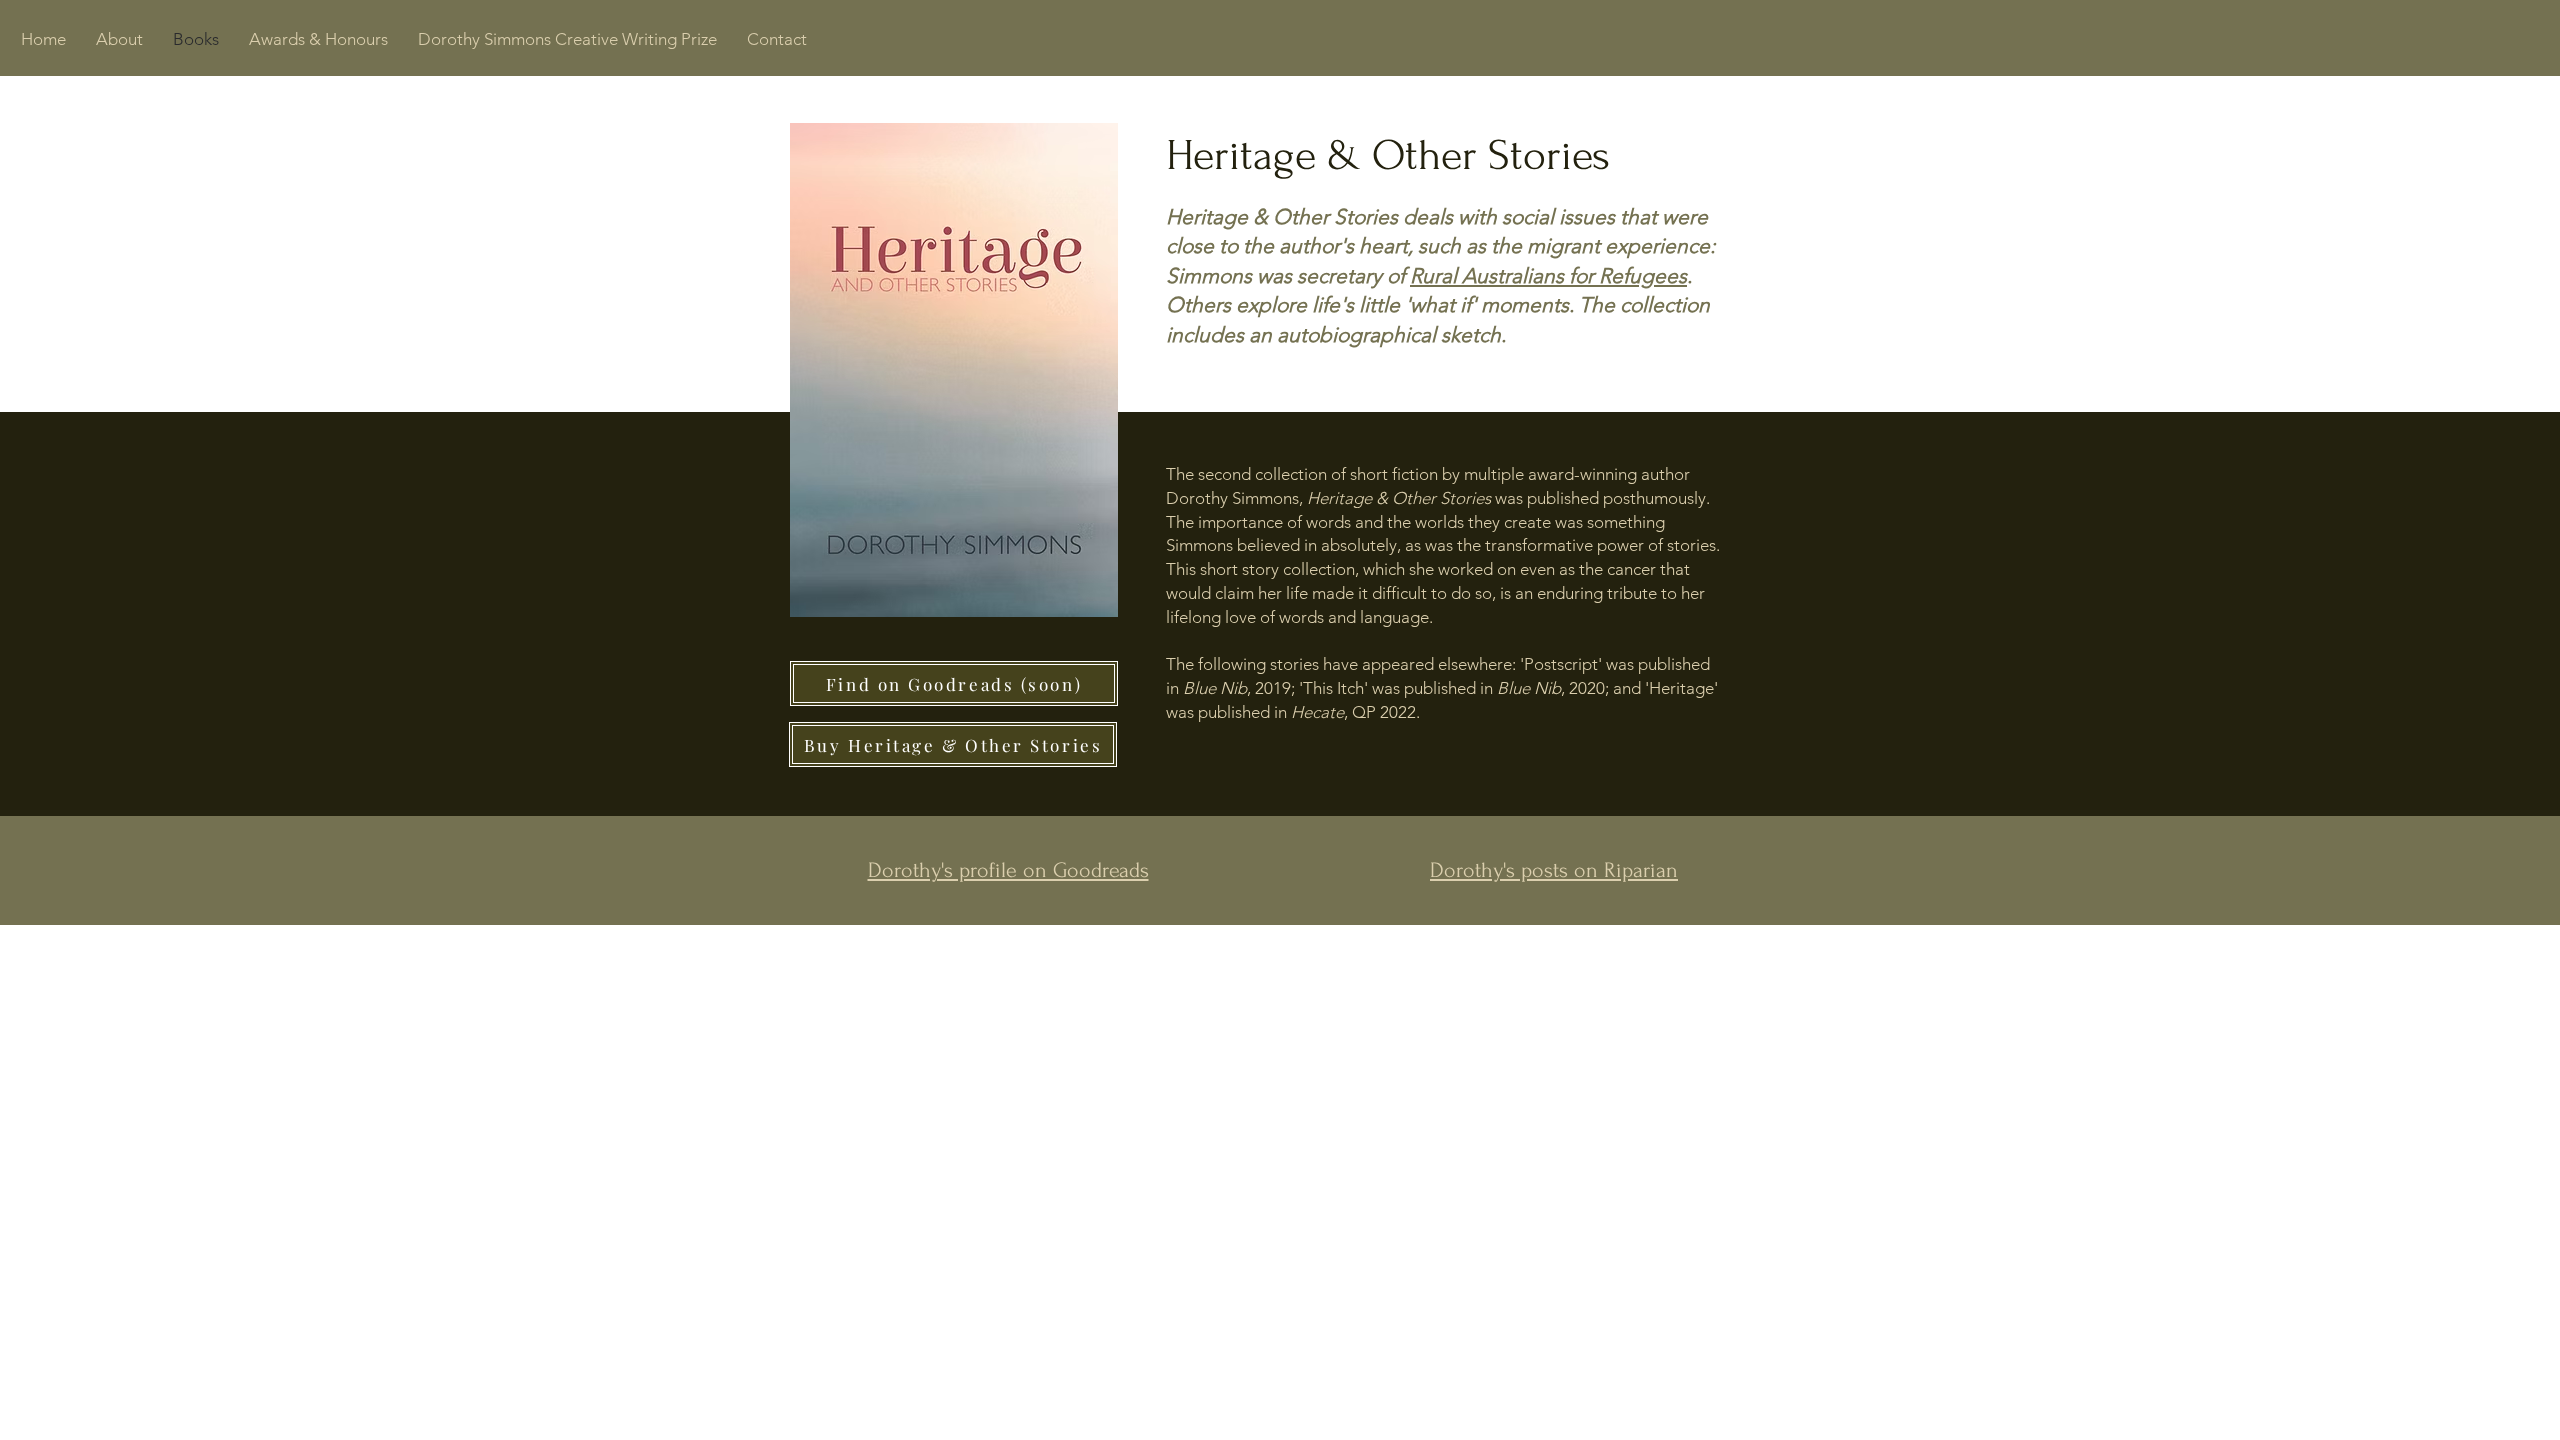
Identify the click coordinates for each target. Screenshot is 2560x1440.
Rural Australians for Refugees (1548, 275)
